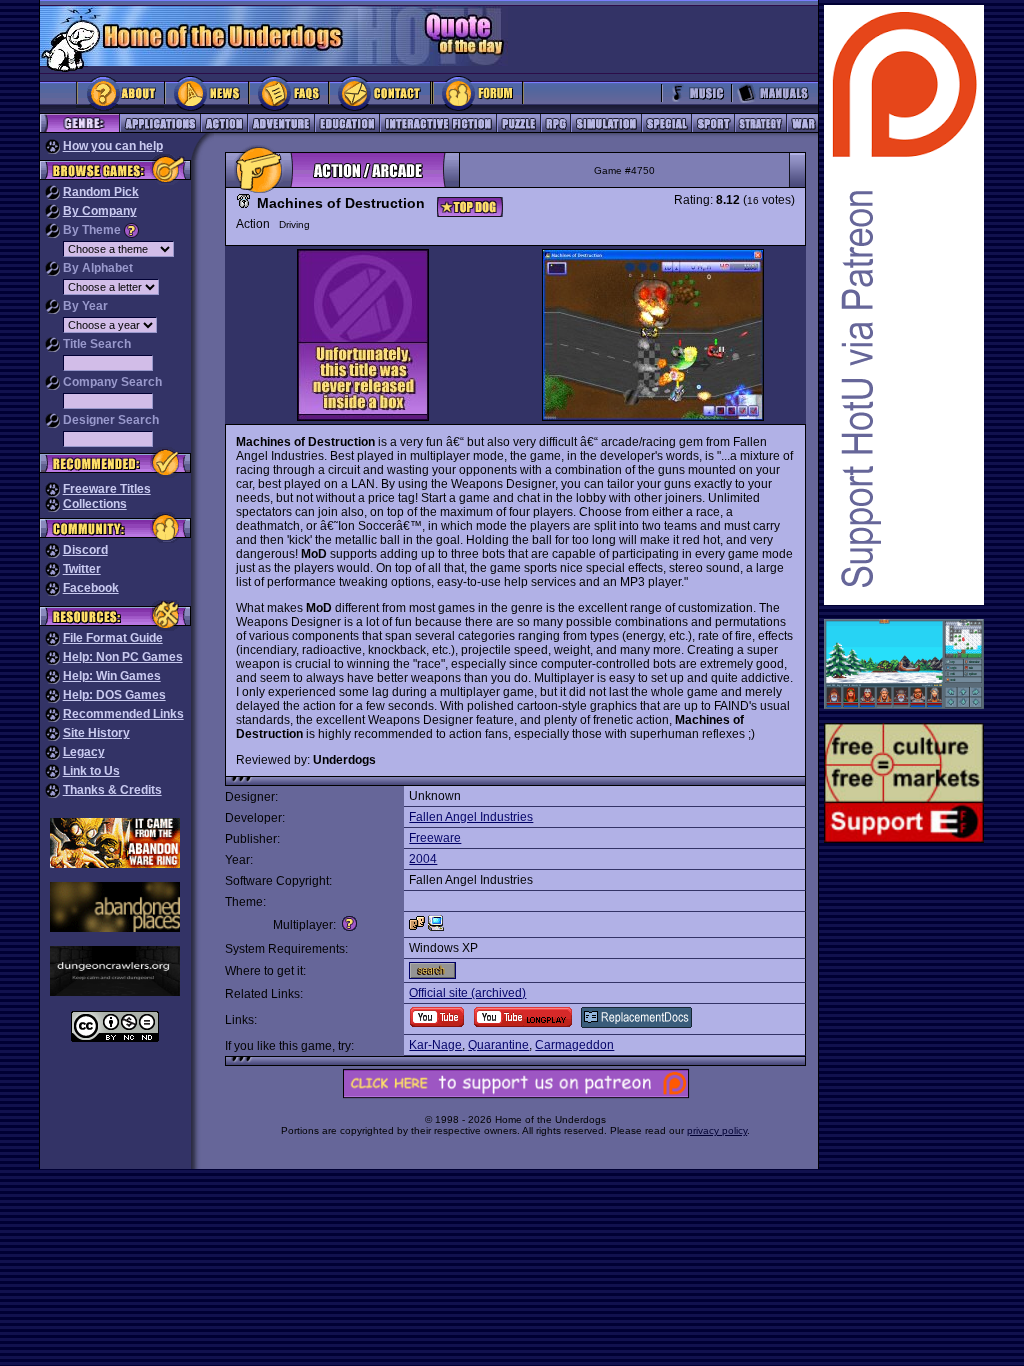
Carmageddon (574, 1045)
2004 (423, 859)
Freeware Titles (107, 489)
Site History (96, 733)
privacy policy (717, 1130)
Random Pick (101, 192)
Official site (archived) (467, 993)
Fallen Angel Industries (471, 817)
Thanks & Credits (112, 790)
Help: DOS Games (114, 695)
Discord (85, 550)
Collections (95, 504)
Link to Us (91, 771)
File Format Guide (113, 638)
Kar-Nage (435, 1045)
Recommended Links (123, 714)
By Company (100, 211)
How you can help (113, 146)
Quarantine (498, 1045)
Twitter (82, 569)
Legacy (84, 752)
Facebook (91, 588)
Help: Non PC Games (123, 657)
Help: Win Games (112, 676)
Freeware (435, 838)
